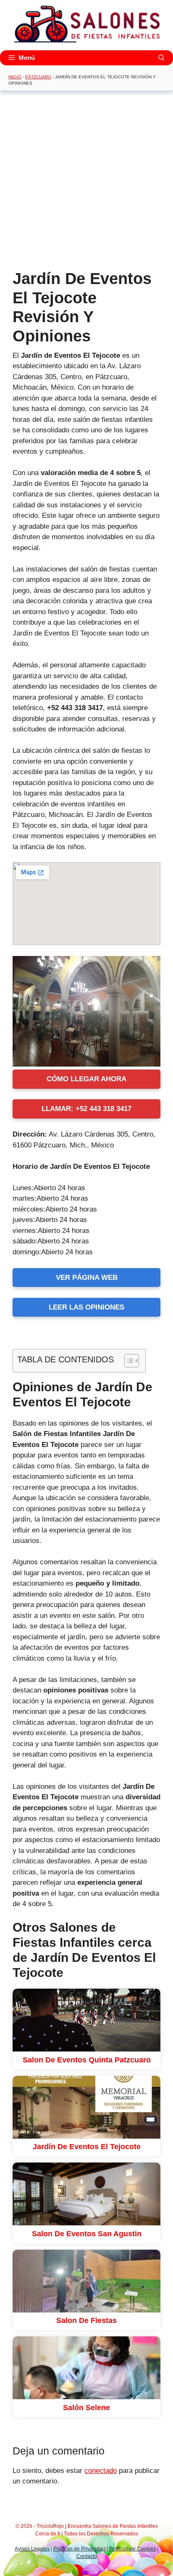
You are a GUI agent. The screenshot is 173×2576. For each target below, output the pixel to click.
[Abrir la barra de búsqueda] (161, 58)
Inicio (15, 77)
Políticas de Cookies (132, 2549)
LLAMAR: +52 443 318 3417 (86, 1109)
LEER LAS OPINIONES (86, 1307)
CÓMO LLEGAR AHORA (86, 1079)
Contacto (87, 2556)
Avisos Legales (32, 2549)
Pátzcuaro (38, 77)
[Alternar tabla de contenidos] (127, 1361)
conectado (101, 2471)
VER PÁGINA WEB (87, 1278)
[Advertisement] (86, 183)
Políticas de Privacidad (79, 2549)
